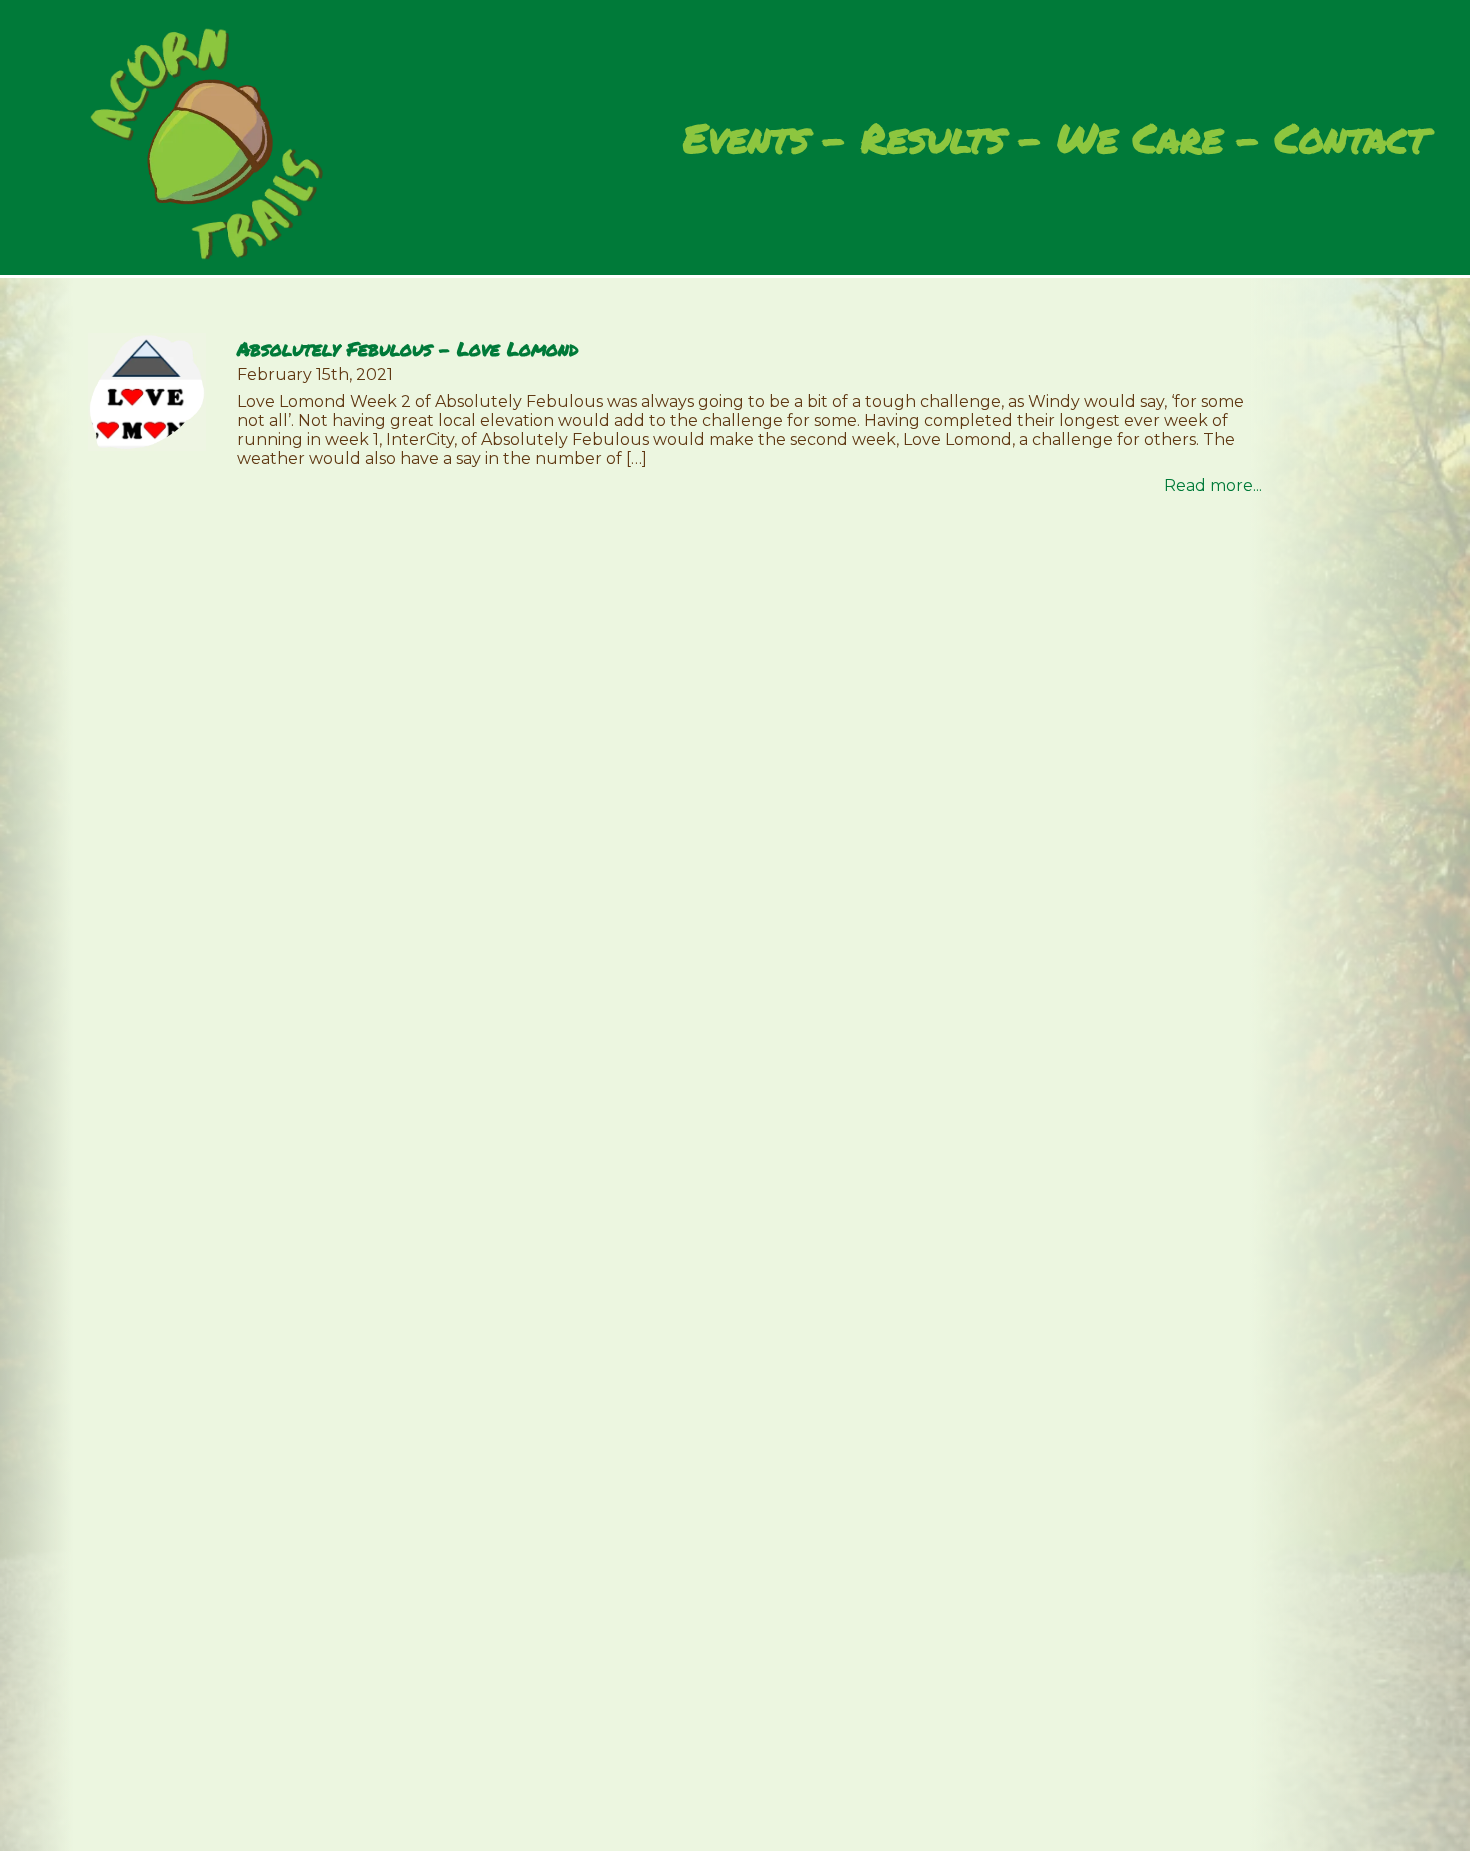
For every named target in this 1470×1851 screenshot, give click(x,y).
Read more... (1213, 485)
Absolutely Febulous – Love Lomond (407, 348)
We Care (1140, 138)
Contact (1351, 138)
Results (933, 138)
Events (746, 138)
